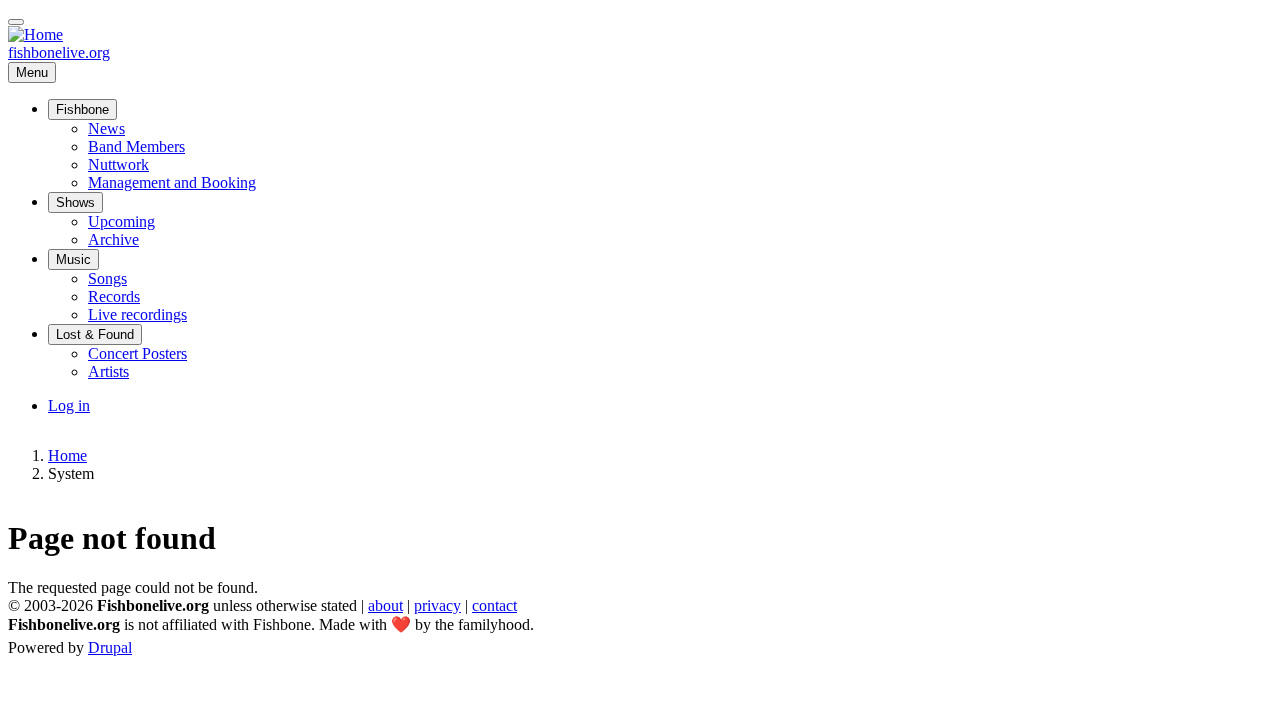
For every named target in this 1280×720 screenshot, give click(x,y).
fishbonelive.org (59, 52)
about (385, 605)
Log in (69, 405)
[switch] (16, 22)
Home (67, 455)
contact (494, 605)
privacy (437, 605)
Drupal (110, 647)
